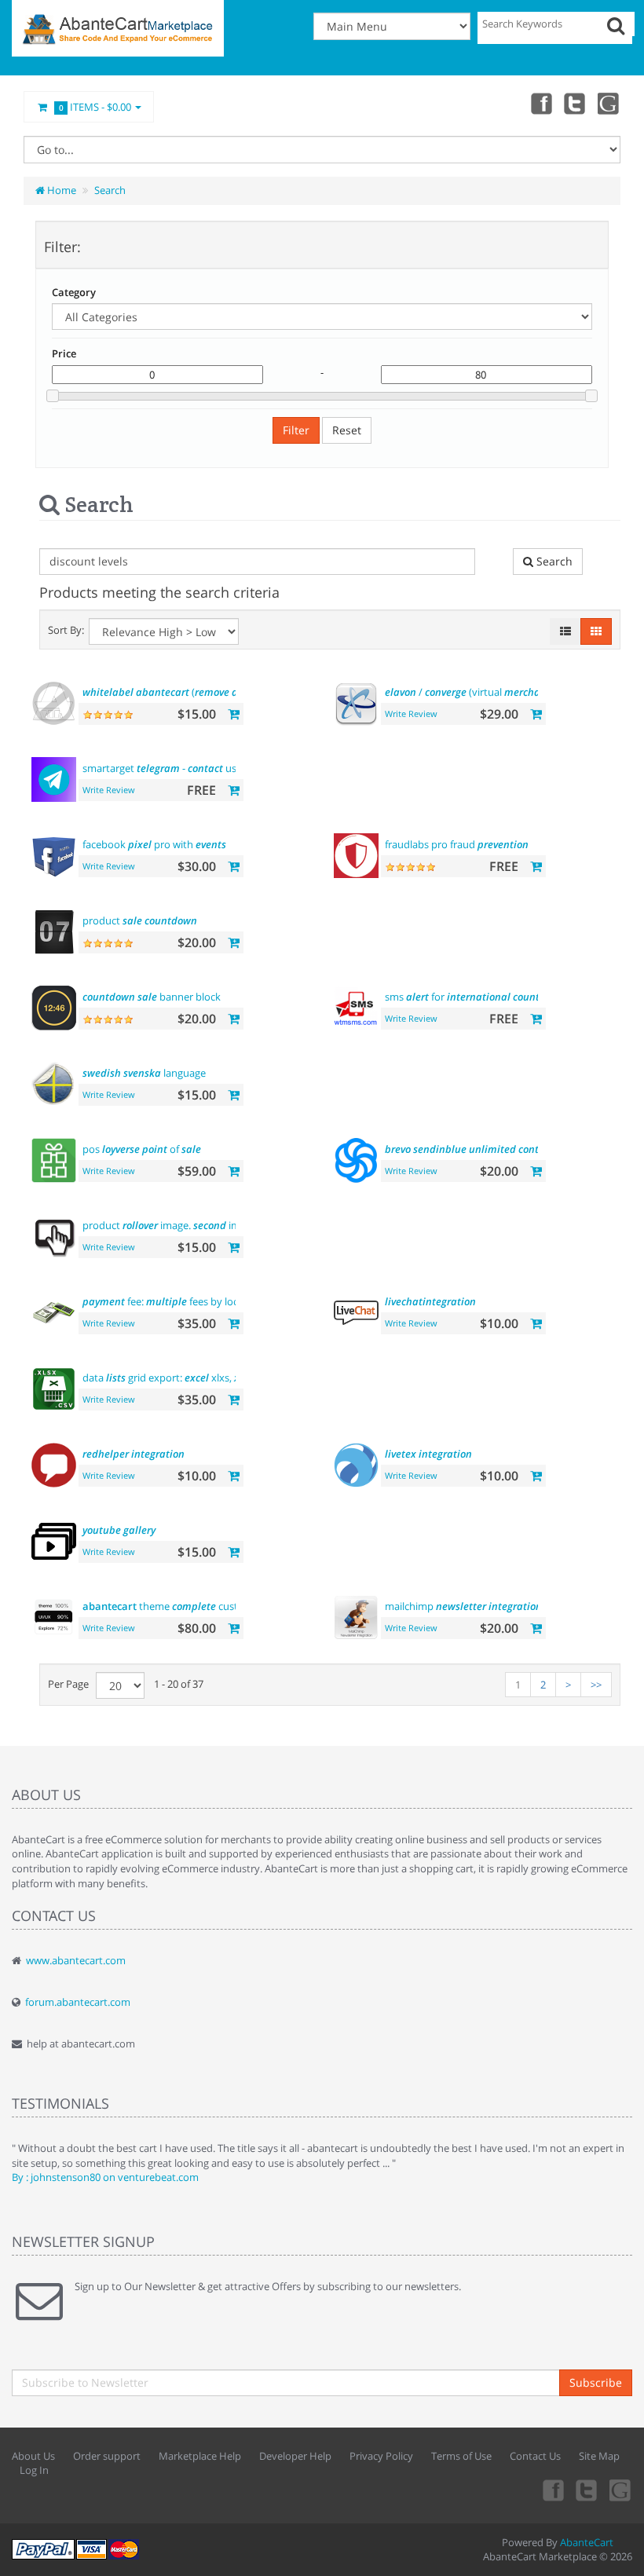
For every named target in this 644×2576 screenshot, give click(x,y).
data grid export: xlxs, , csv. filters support (210, 1378)
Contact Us (535, 2456)
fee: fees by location (202, 1301)
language (144, 1073)
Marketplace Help (200, 2456)
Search (110, 190)
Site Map (599, 2456)
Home (60, 190)
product (140, 920)
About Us (33, 2456)
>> (596, 1685)
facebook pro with (154, 844)
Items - (95, 107)
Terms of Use (461, 2456)
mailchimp (463, 1606)
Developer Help (295, 2456)
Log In (34, 2470)
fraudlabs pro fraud (457, 844)
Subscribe (596, 2382)
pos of (142, 1149)
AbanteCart (587, 2542)
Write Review (411, 714)
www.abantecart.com (76, 1960)
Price (64, 353)
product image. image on (191, 1225)
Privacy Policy (381, 2456)
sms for (467, 997)
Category (74, 292)
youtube (609, 103)
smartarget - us (159, 768)
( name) (200, 692)
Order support (107, 2456)
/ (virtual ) (494, 692)
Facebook (540, 103)
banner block (152, 997)
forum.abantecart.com (78, 2002)
